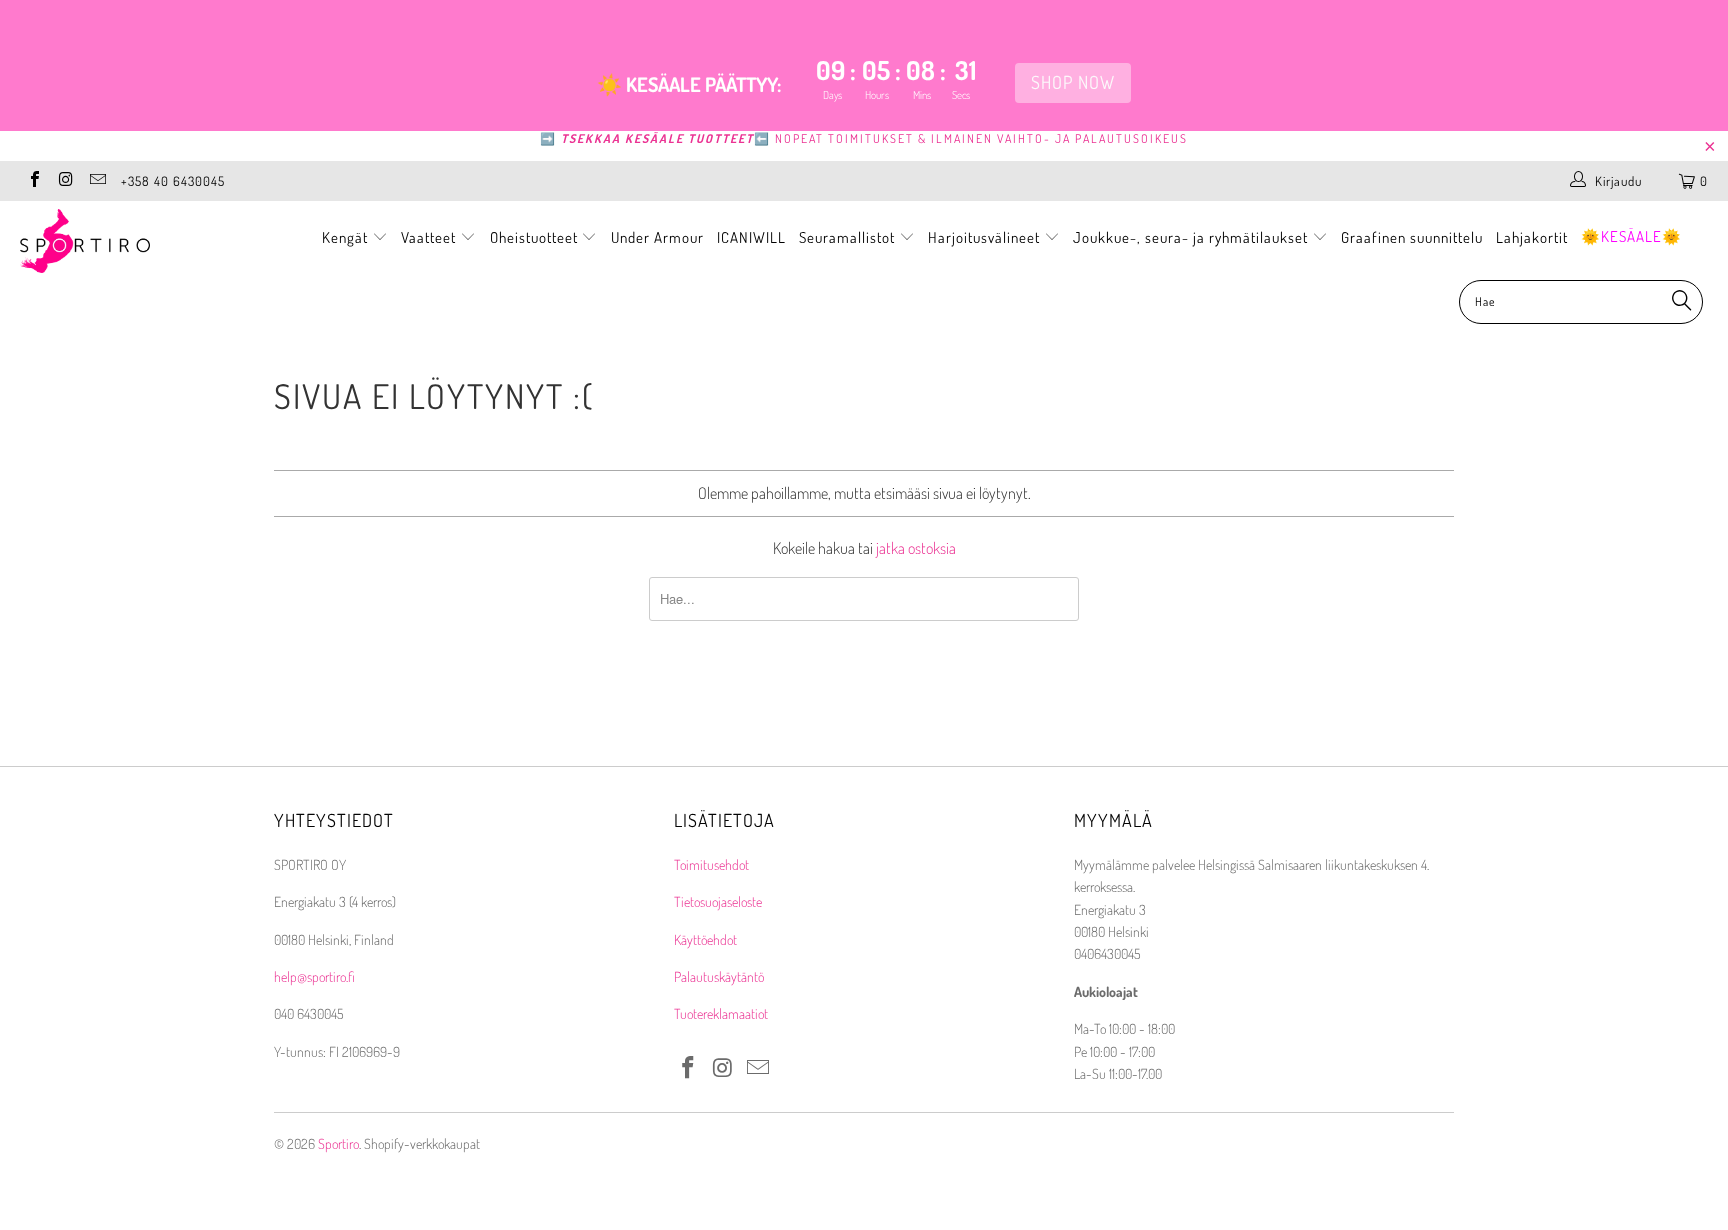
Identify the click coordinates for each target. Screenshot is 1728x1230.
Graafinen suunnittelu (1412, 237)
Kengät (347, 237)
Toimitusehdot (711, 864)
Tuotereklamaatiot (721, 1013)
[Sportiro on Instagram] (65, 181)
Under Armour (657, 237)
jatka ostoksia (916, 548)
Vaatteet (430, 237)
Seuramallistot (849, 237)
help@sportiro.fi (314, 976)
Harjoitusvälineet (984, 237)
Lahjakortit (1532, 237)
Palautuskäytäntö (719, 976)
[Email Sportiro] (97, 181)
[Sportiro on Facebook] (34, 181)
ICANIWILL (751, 237)
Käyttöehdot (705, 939)
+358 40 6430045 (173, 181)
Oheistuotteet (536, 237)
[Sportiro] (148, 241)
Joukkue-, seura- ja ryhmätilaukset (1192, 237)
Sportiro (338, 1143)
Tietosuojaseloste (718, 901)
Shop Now (1073, 82)
